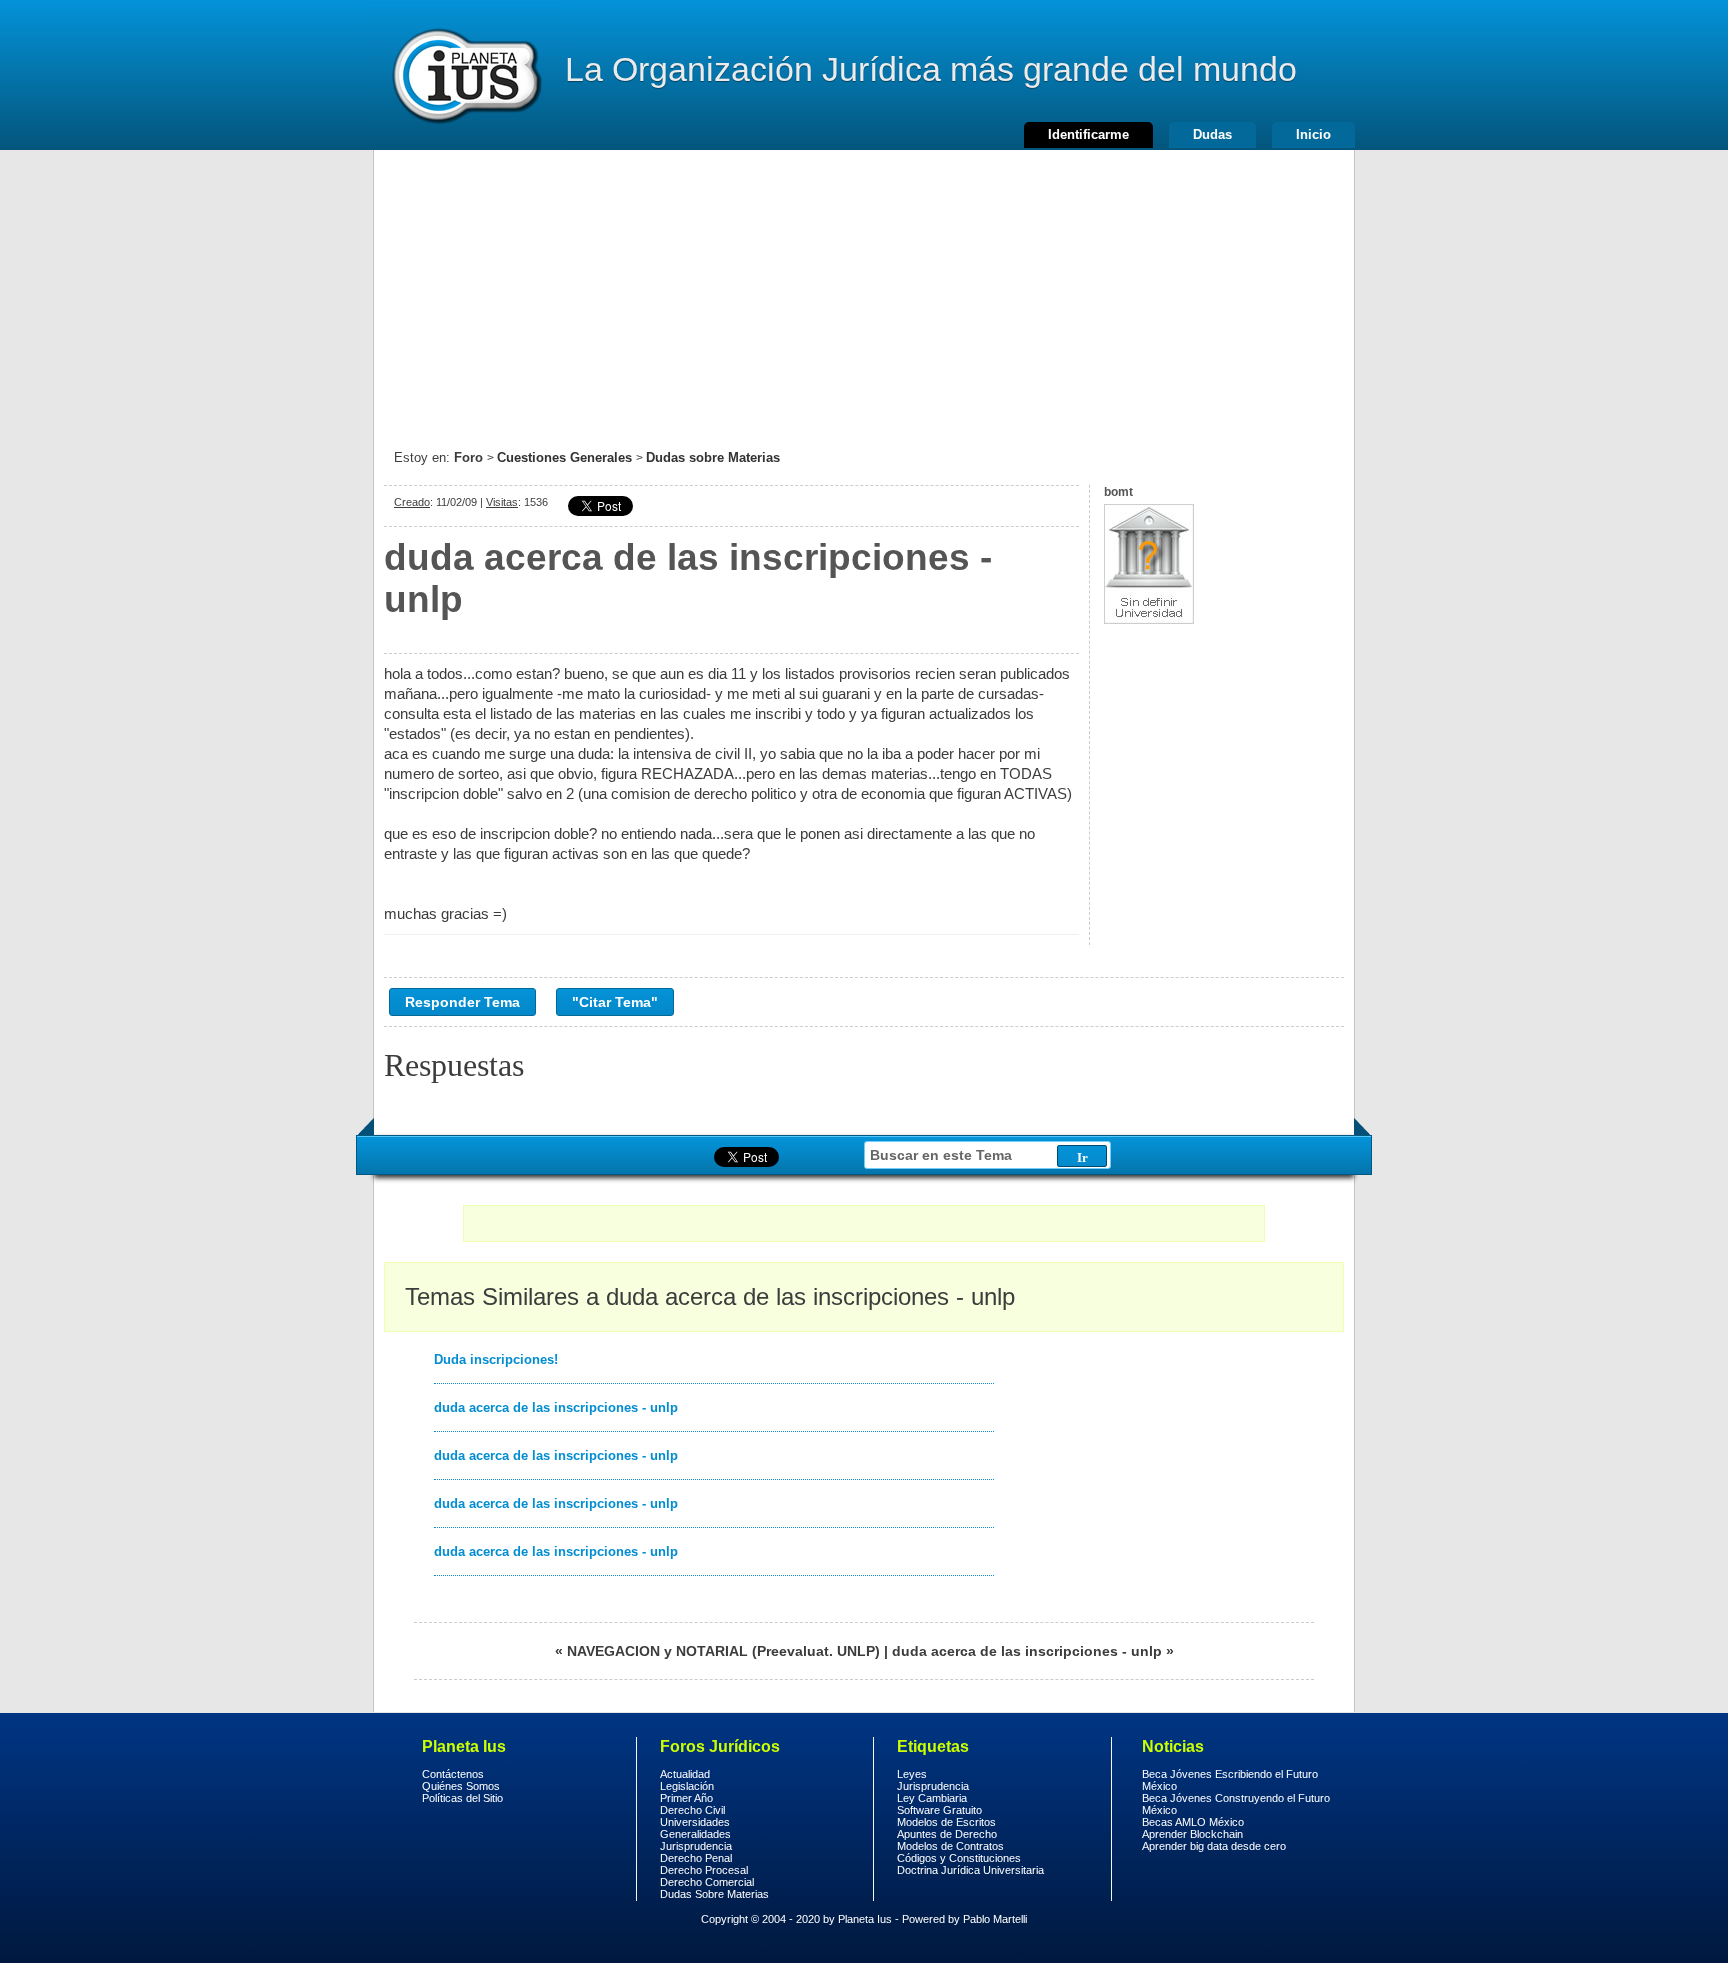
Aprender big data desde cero (1214, 1846)
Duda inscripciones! (496, 1359)
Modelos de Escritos (946, 1822)
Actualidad (685, 1774)
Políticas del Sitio (462, 1798)
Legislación (687, 1786)
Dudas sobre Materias (713, 457)
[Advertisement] (864, 290)
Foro (468, 457)
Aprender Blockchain (1192, 1834)
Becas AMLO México (1193, 1822)
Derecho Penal (696, 1858)
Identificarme (1088, 134)
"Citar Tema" (615, 1002)
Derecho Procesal (704, 1870)
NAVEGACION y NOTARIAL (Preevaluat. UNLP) (723, 1651)
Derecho (465, 75)
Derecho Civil (692, 1810)
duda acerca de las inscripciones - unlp (556, 1407)
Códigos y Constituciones (959, 1858)
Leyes (912, 1774)
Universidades (695, 1822)
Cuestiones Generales (564, 457)
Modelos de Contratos (950, 1846)
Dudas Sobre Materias (714, 1894)
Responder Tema (462, 1002)
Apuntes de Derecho (947, 1834)
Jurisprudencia (696, 1846)
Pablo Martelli (995, 1919)
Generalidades (695, 1834)
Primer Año (686, 1798)
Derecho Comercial (707, 1882)
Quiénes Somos (461, 1786)
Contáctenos (453, 1774)
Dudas (1212, 134)
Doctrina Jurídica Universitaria (970, 1870)
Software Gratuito (939, 1810)
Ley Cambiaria (932, 1798)
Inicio (1313, 134)
